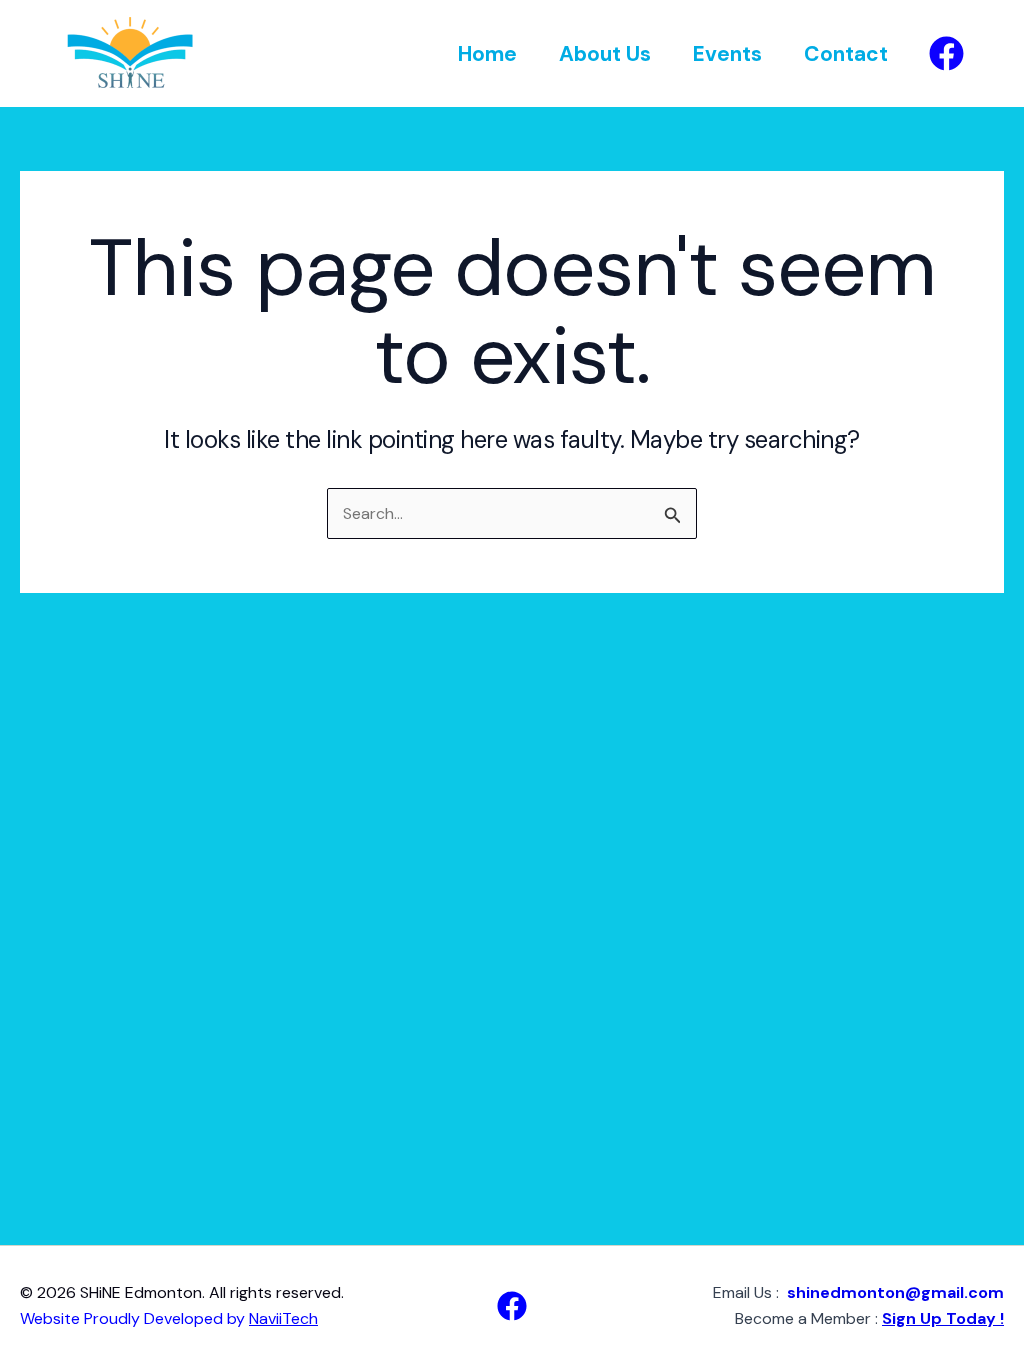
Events (727, 54)
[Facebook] (946, 53)
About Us (605, 54)
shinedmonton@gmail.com (895, 1292)
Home (487, 54)
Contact (846, 54)
